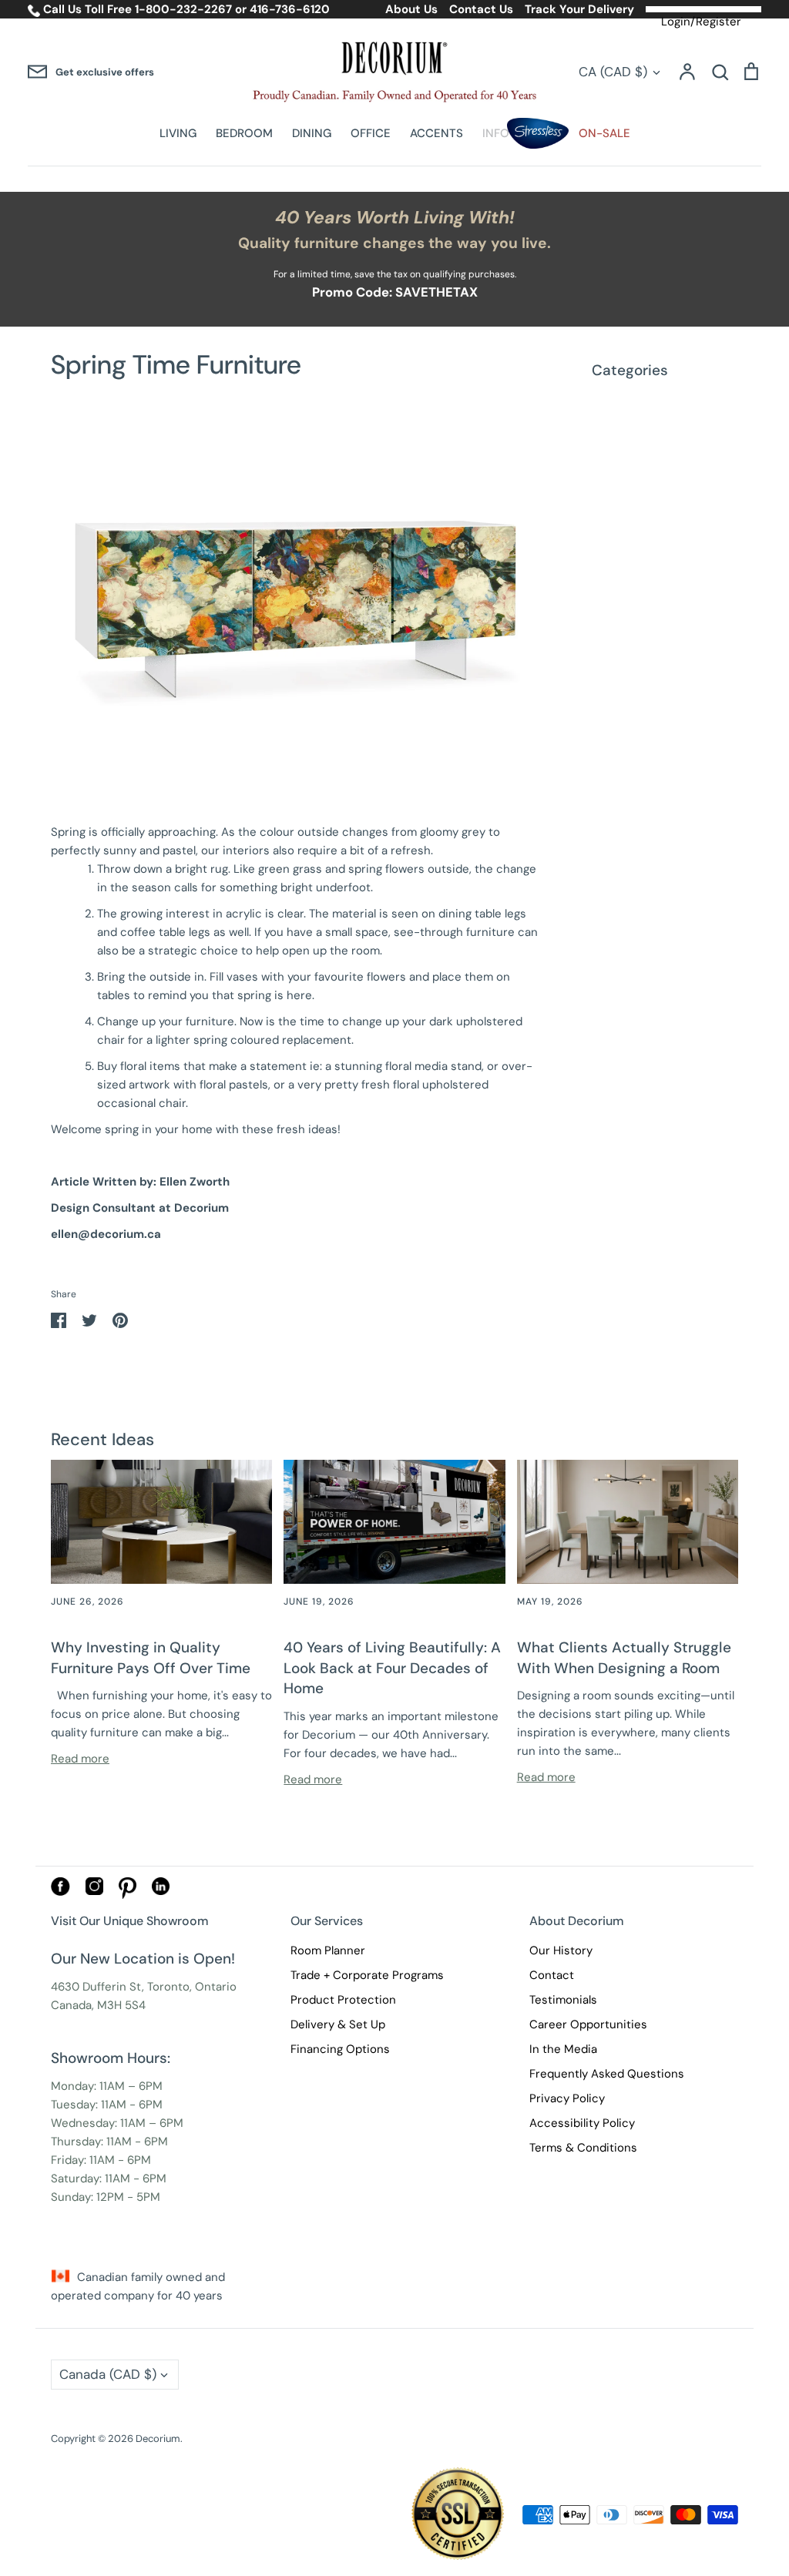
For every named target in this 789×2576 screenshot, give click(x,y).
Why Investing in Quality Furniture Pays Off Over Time (151, 1658)
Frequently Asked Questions (607, 2074)
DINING (312, 133)
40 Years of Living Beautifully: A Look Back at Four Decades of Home (392, 1668)
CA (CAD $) (613, 72)
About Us (411, 9)
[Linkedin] (161, 1891)
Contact (552, 1975)
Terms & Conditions (583, 2148)
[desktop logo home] (394, 72)
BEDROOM (244, 133)
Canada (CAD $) (108, 2374)
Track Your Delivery (579, 9)
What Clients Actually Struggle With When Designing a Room (624, 1658)
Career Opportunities (588, 2024)
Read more (80, 1759)
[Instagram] (94, 1891)
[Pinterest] (128, 1895)
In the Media (563, 2049)
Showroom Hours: (111, 2058)
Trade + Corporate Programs (367, 1975)
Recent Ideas (102, 1439)
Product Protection (343, 2000)
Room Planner (328, 1950)
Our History (561, 1950)
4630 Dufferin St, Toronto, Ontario (144, 1987)
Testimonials (563, 2000)
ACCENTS (436, 133)
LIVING (178, 133)
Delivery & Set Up (338, 2024)
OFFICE (371, 133)
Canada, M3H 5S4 (98, 2005)
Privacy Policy (567, 2098)
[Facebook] (60, 1892)
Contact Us (481, 9)
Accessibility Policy (582, 2123)
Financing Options (340, 2049)
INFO (496, 133)
